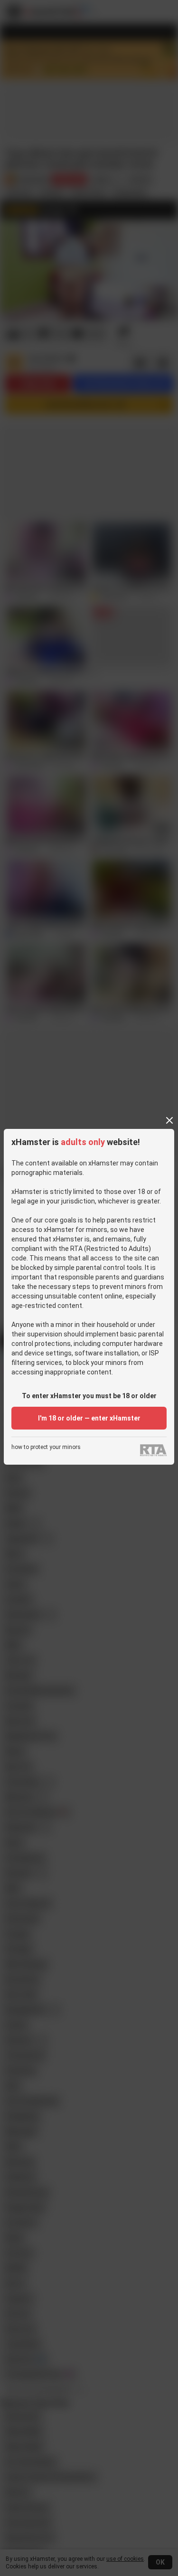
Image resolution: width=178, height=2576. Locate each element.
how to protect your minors (46, 1447)
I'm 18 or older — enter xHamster (89, 1418)
